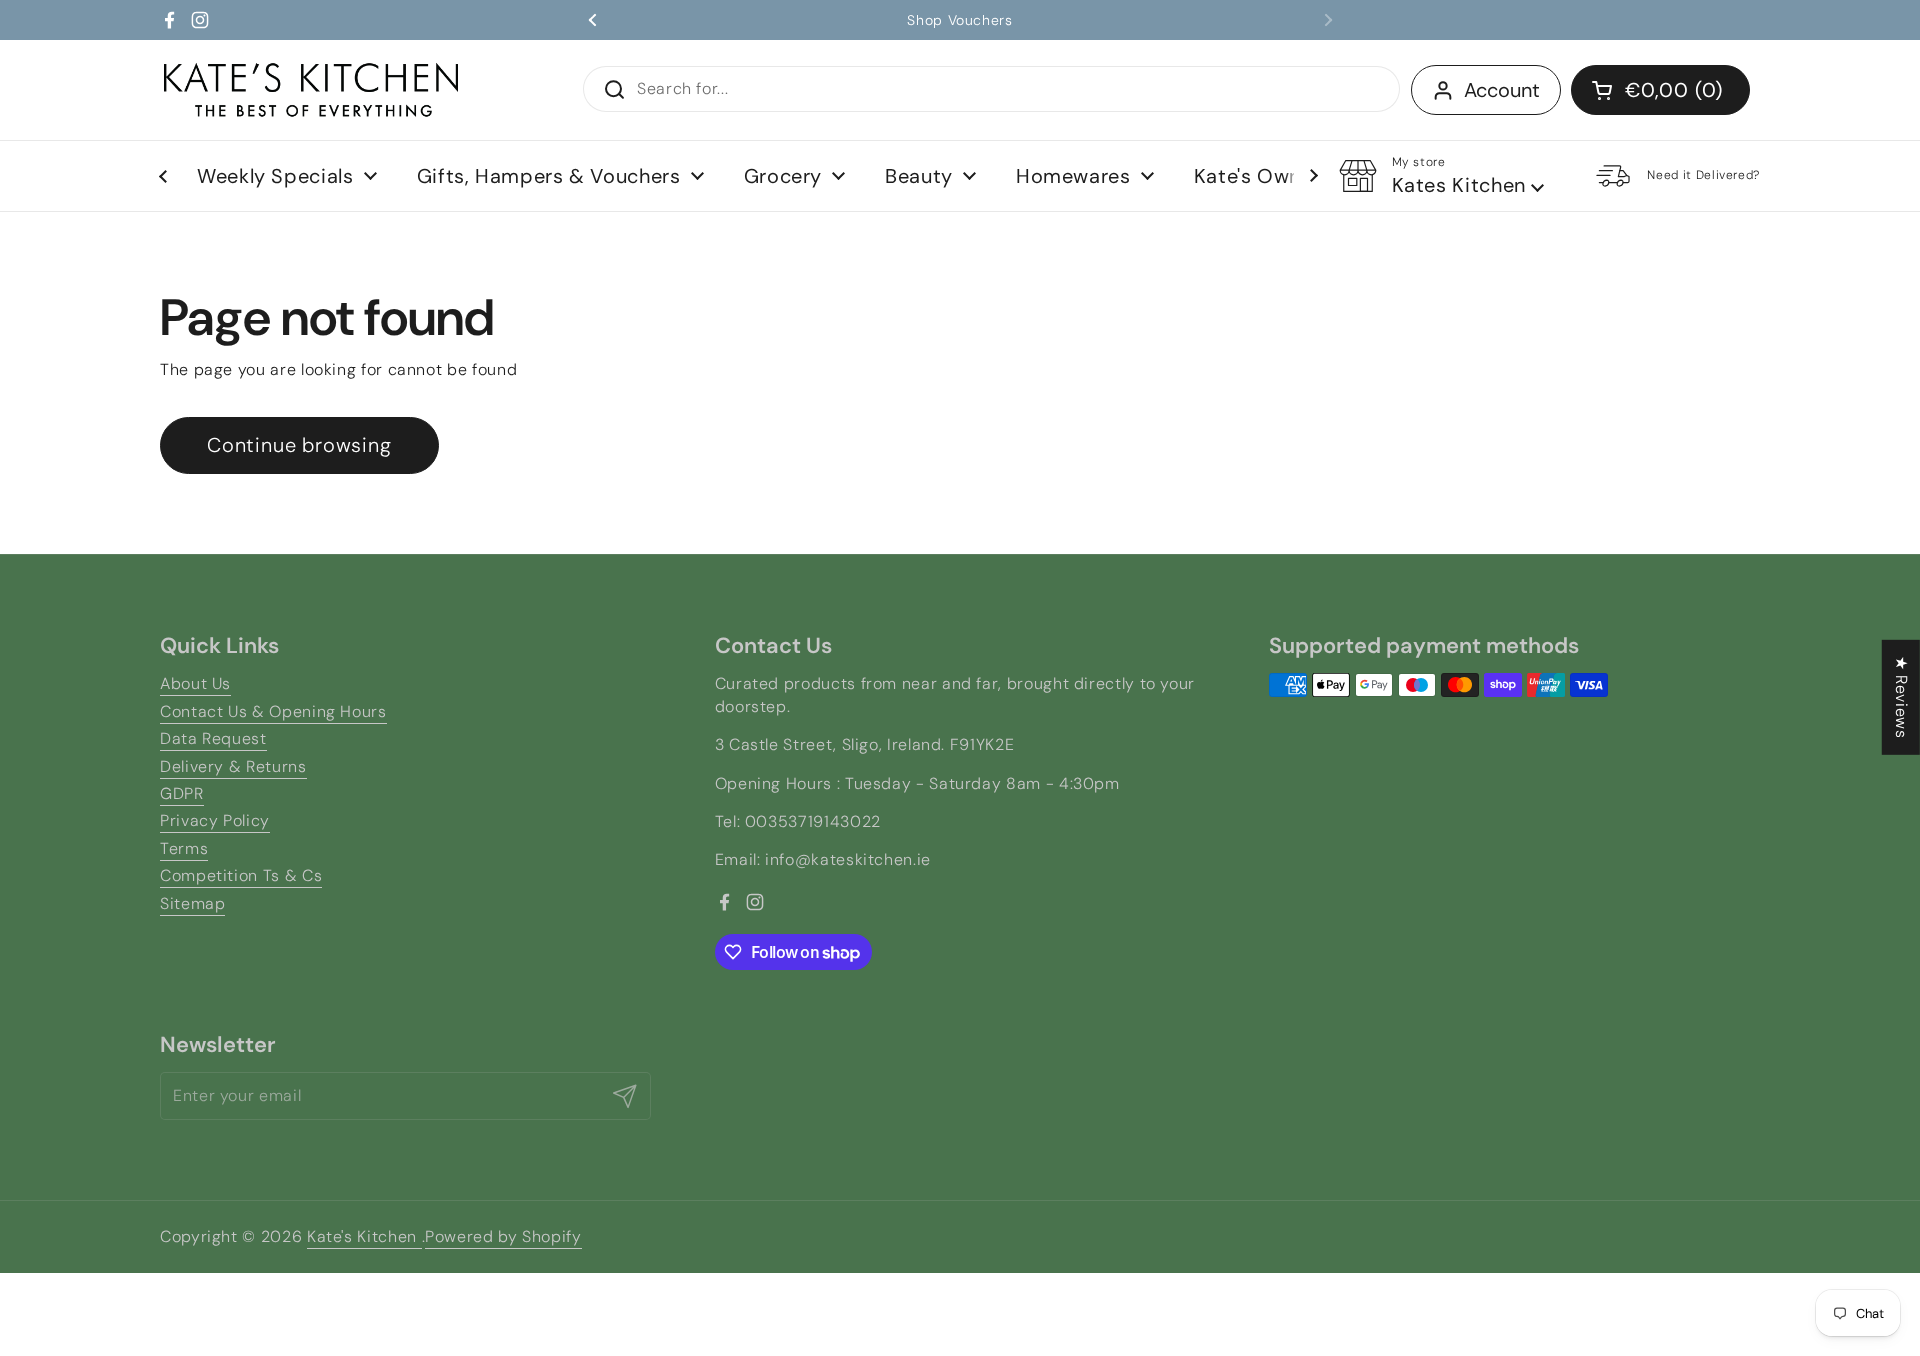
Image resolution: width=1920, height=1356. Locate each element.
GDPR (182, 793)
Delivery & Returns (233, 766)
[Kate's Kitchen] (311, 90)
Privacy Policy (215, 820)
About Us (195, 683)
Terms (184, 848)
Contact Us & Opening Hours (273, 711)
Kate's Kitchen (364, 1236)
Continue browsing (299, 445)
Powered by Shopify (503, 1236)
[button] (1660, 90)
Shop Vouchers (959, 20)
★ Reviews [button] (1901, 697)
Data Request (213, 738)
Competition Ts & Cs (241, 875)
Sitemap (192, 903)
